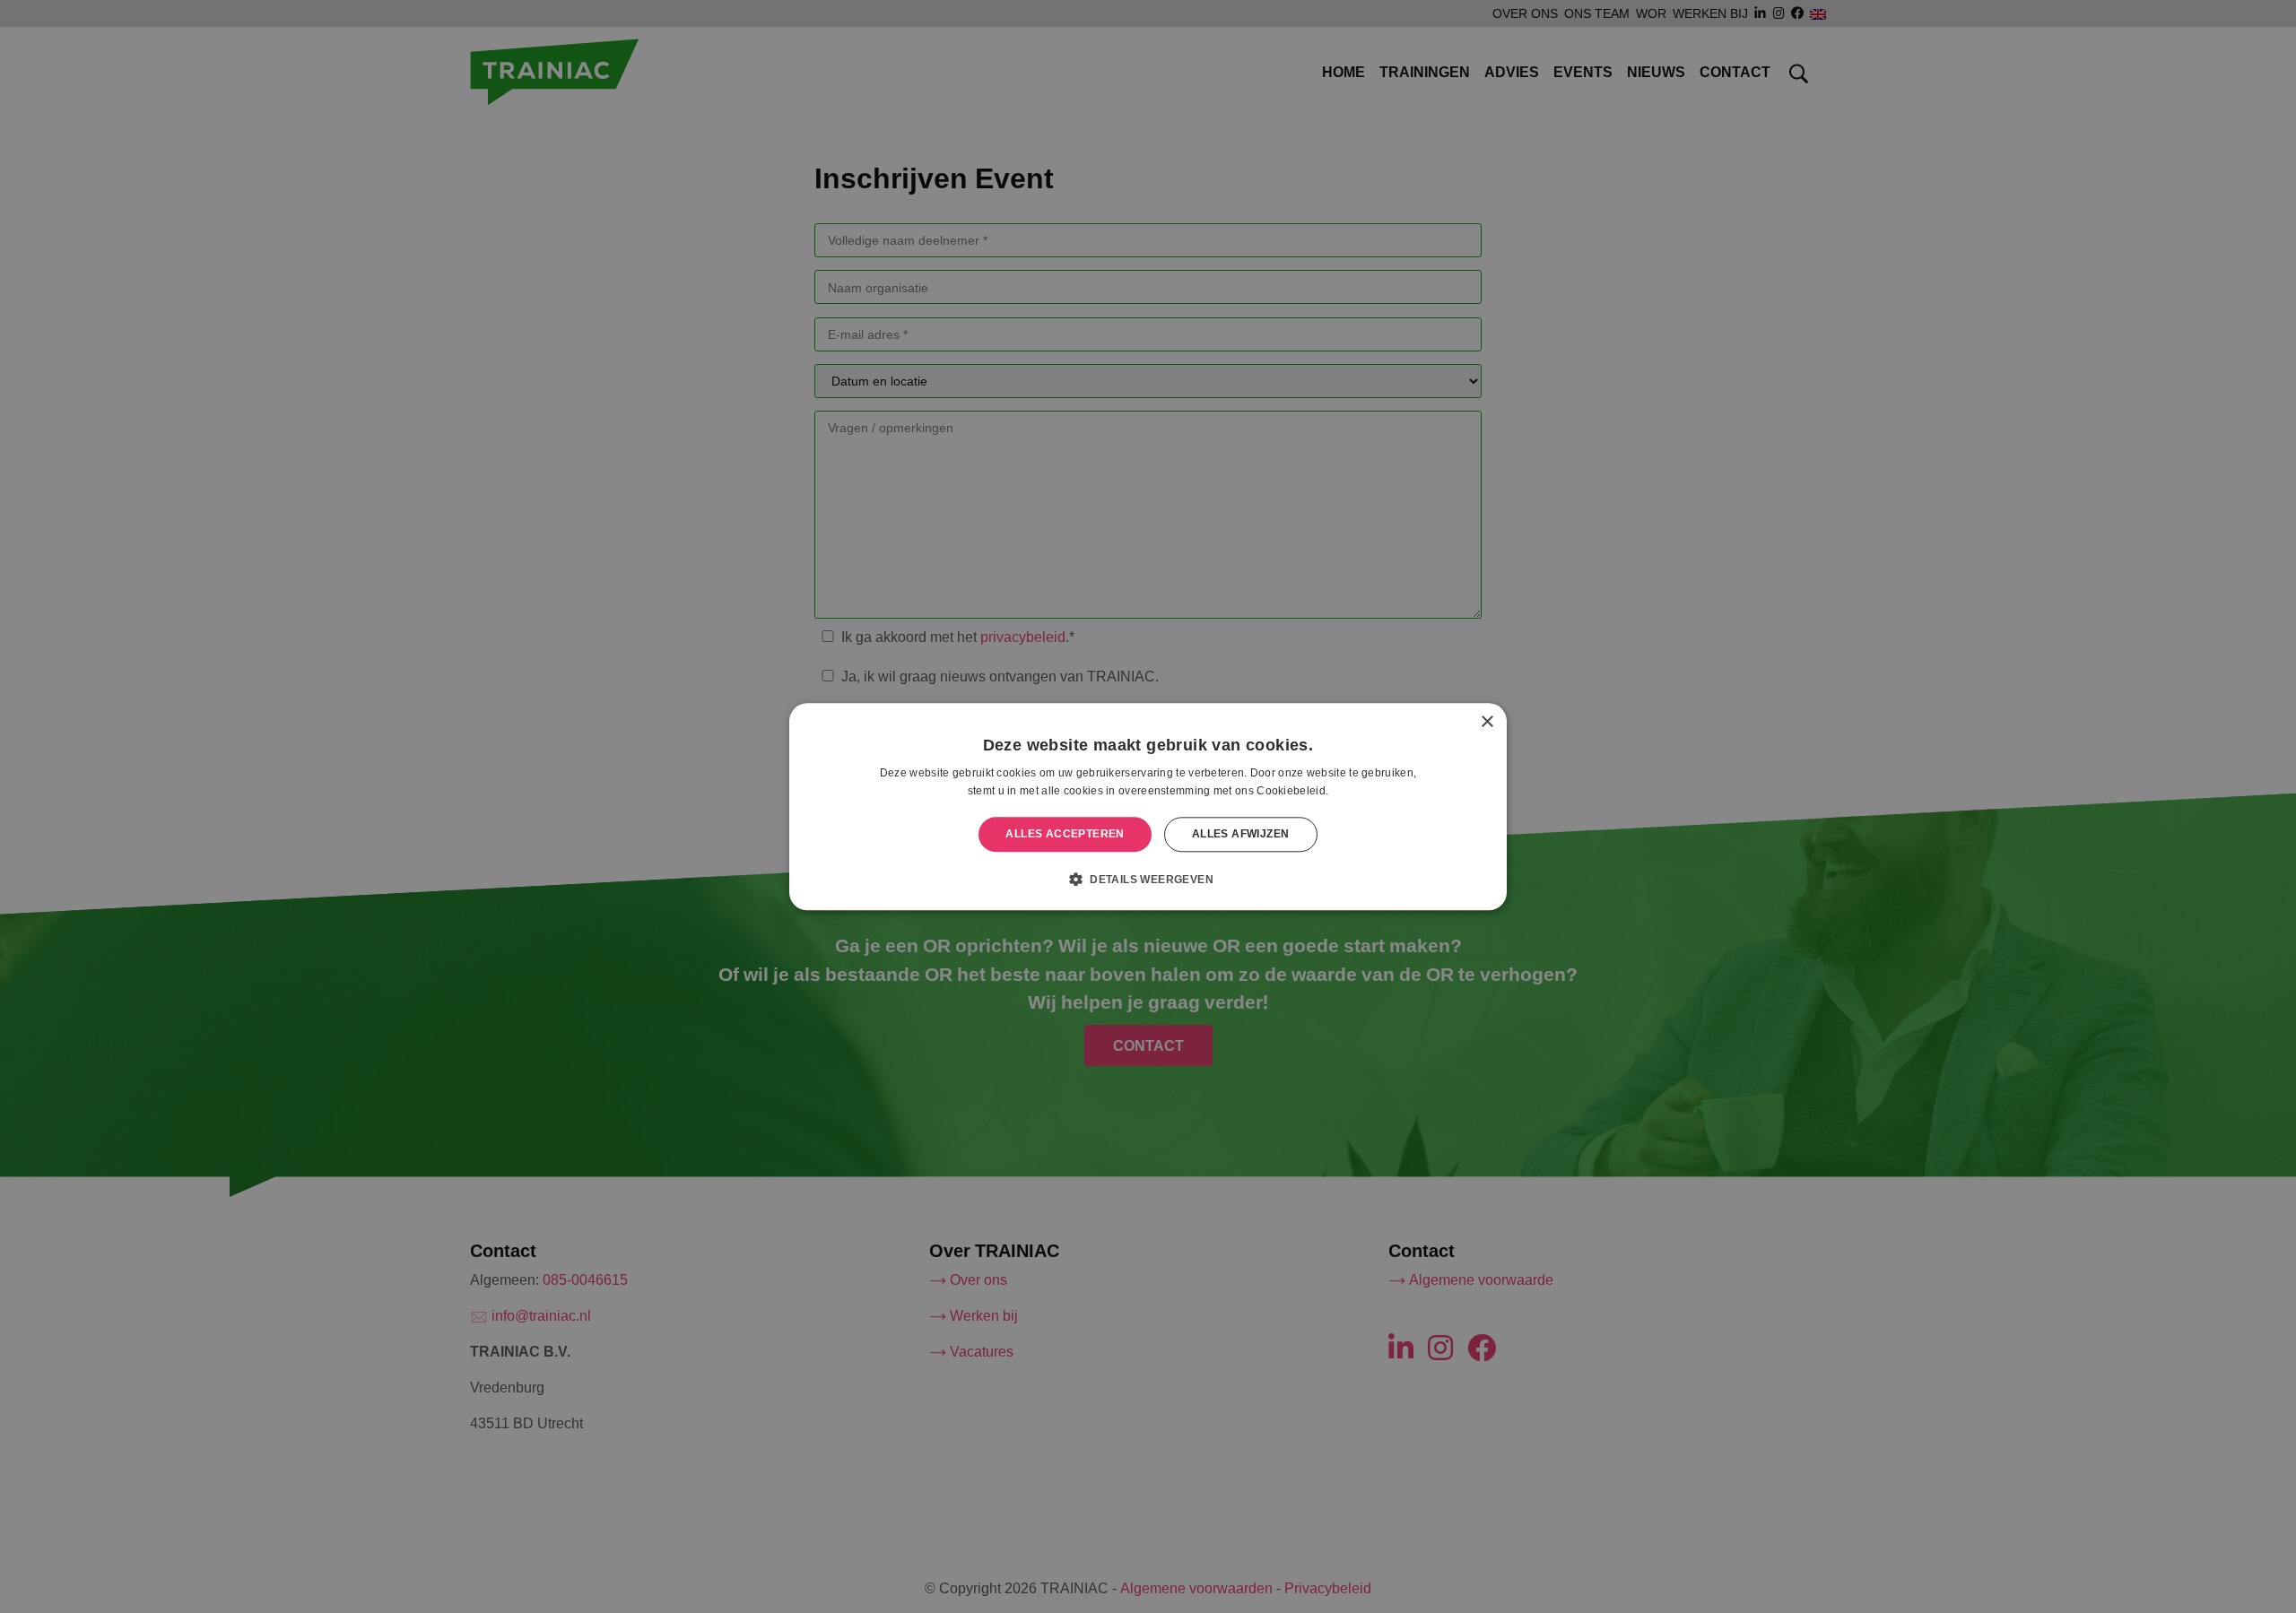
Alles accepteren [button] (1065, 834)
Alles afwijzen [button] (1241, 834)
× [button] (1487, 722)
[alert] (1148, 806)
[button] (1148, 879)
